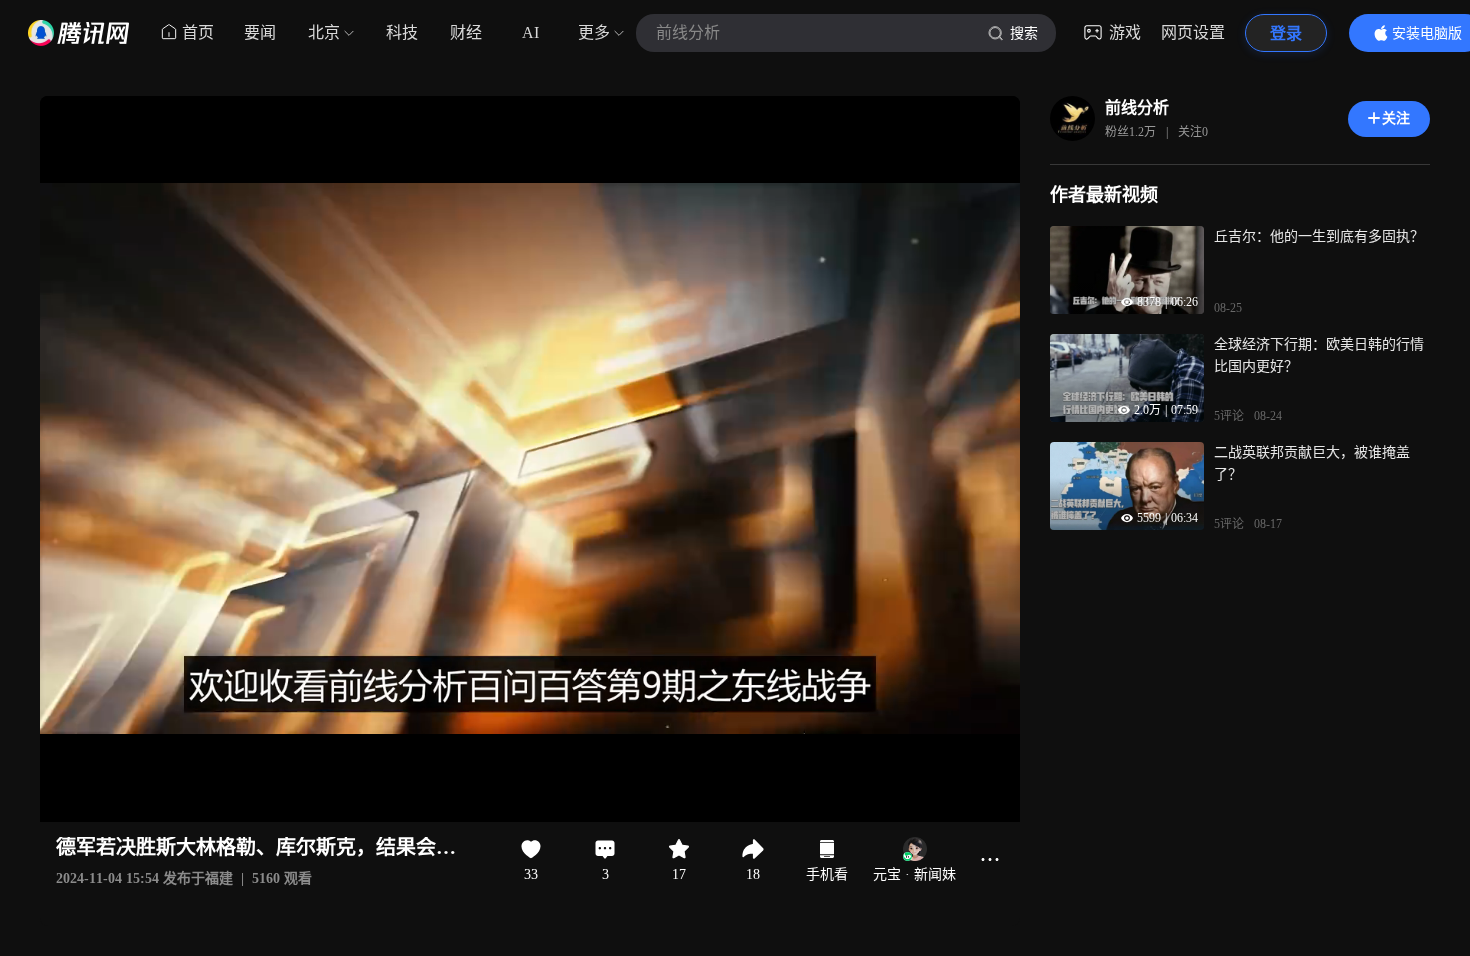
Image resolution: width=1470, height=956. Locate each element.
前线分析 (1137, 107)
